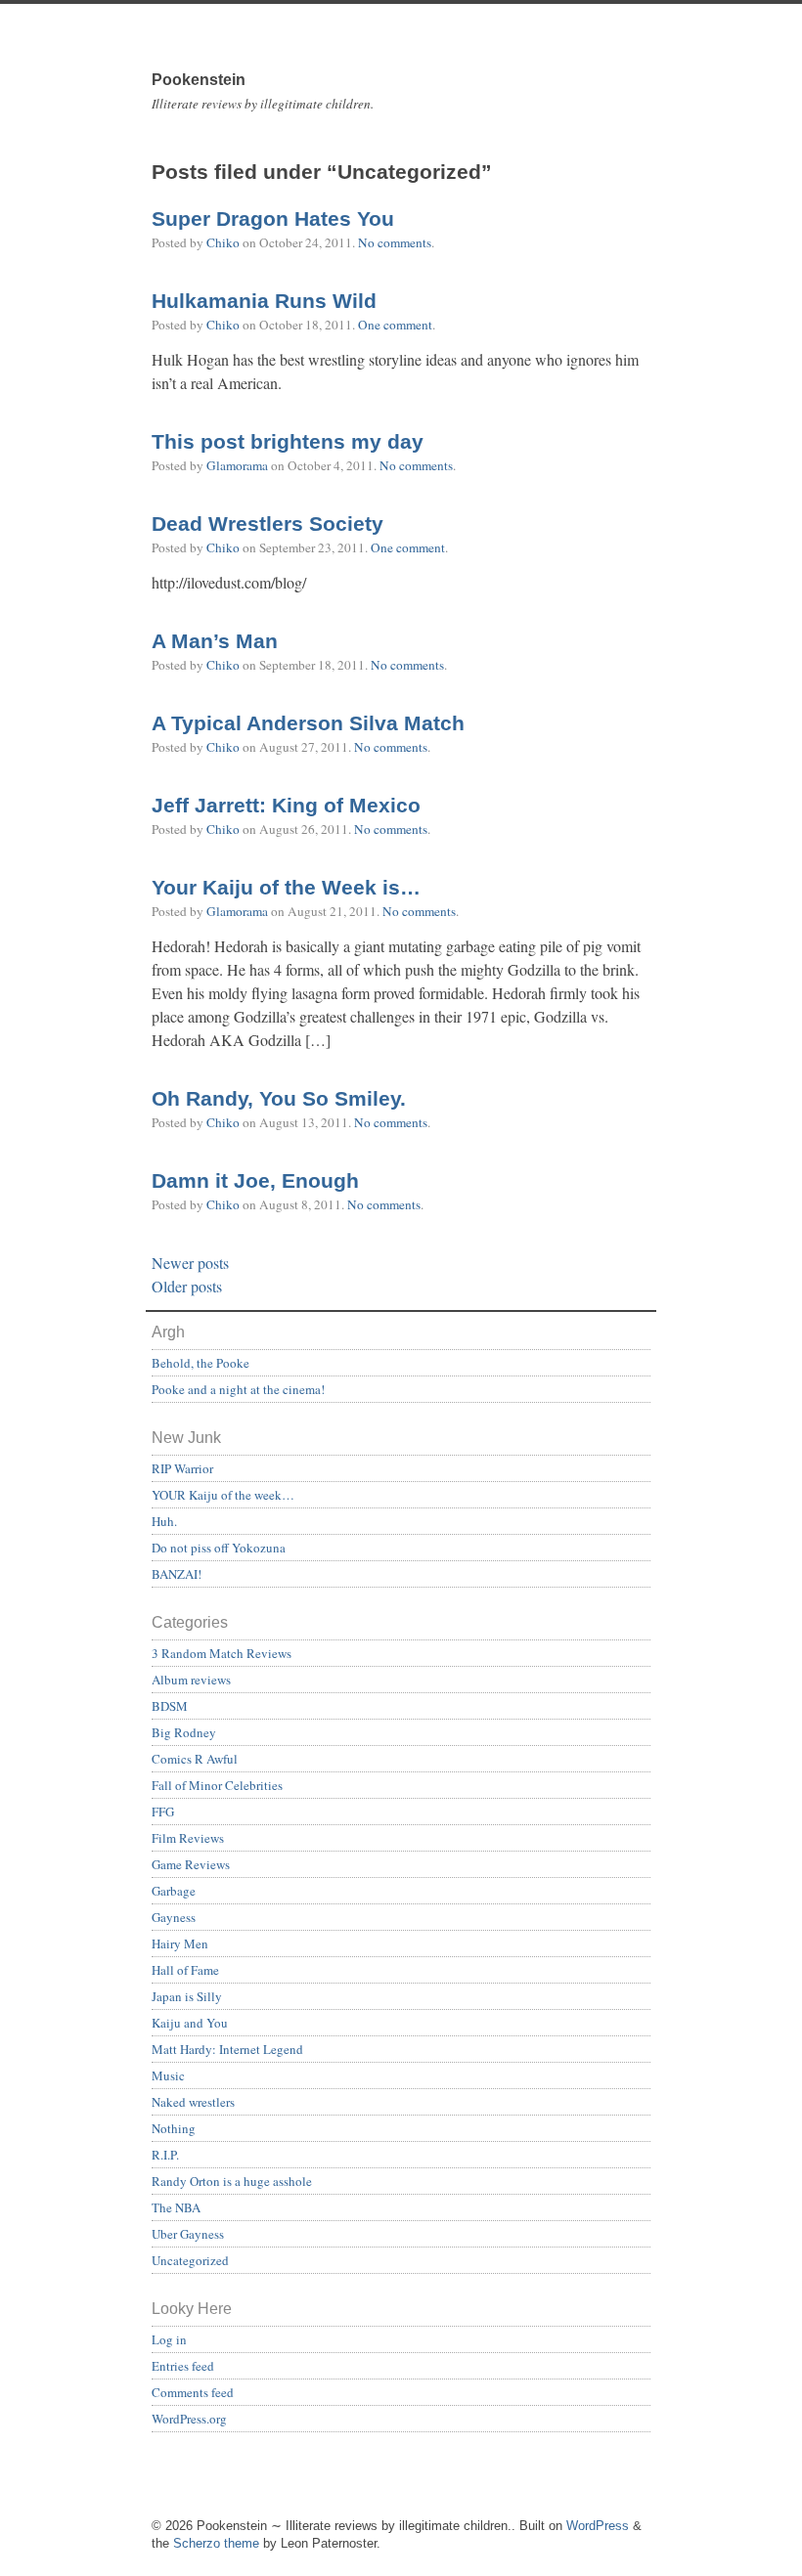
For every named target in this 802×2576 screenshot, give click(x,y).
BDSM (170, 1706)
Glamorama (237, 465)
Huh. (164, 1521)
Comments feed (193, 2392)
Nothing (174, 2128)
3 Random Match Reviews (222, 1653)
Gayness (174, 1917)
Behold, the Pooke (200, 1363)
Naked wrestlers (193, 2102)
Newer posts (190, 1263)
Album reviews (191, 1680)
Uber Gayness (188, 2234)
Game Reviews (191, 1864)
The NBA (176, 2207)
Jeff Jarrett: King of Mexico (286, 806)
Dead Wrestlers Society (267, 524)
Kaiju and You (190, 2023)
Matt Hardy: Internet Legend (227, 2049)
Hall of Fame (185, 1970)
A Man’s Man (215, 641)
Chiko (223, 242)
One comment (395, 325)
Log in (169, 2339)
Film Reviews (188, 1838)
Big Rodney (184, 1732)
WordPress (598, 2526)
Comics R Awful (195, 1759)
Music (168, 2075)
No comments (395, 242)
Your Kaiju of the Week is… (286, 888)
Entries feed (183, 2366)
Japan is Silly (187, 1996)
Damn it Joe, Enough (255, 1181)
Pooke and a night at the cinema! (238, 1389)
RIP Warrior (182, 1468)
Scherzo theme (216, 2543)
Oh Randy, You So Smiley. (279, 1099)
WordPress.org (189, 2419)
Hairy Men (180, 1943)
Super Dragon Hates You (273, 219)
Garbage (174, 1891)
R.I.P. (165, 2155)
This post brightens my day (288, 442)
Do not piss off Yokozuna (219, 1548)
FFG (163, 1812)
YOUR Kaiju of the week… (223, 1495)
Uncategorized (190, 2260)
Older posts (187, 1286)
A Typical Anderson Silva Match (308, 723)
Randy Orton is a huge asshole (232, 2181)
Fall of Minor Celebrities (217, 1785)
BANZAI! (177, 1574)
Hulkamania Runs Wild (264, 301)
